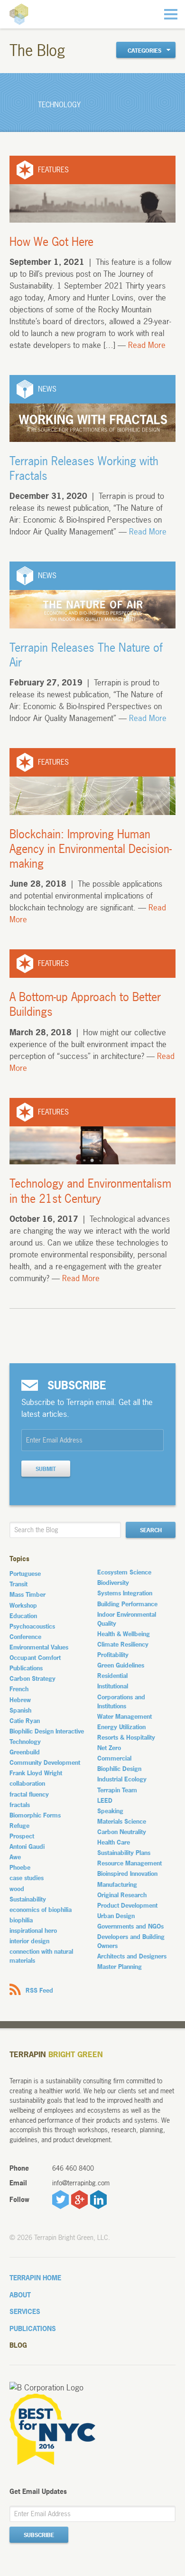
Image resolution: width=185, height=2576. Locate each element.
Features (53, 170)
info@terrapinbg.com (81, 2183)
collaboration (27, 1783)
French (19, 1689)
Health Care (114, 1842)
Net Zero (109, 1748)
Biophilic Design (119, 1769)
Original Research (122, 1895)
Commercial (114, 1758)
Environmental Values (39, 1647)
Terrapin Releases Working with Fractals (84, 468)
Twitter (60, 2200)
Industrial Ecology (122, 1779)
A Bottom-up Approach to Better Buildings (85, 1004)
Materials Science (122, 1821)
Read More (147, 345)
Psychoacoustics (32, 1626)
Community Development (45, 1762)
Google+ (79, 2200)
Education (23, 1616)
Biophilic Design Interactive (47, 1731)
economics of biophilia (41, 1910)
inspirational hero (33, 1930)
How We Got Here (51, 242)
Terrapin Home (35, 2278)
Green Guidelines (121, 1665)
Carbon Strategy (32, 1678)
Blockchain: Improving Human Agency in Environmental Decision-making (91, 849)
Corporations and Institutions (121, 1701)
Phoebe (20, 1867)
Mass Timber (28, 1594)
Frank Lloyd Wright (36, 1773)
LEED (105, 1800)
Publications (26, 1668)
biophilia (21, 1920)
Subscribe (39, 2535)
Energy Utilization (121, 1727)
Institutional (113, 1686)
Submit (46, 1469)
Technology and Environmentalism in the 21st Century (90, 1191)
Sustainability (28, 1899)
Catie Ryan (25, 1721)
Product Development (127, 1905)
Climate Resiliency (123, 1644)
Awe (15, 1857)
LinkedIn (98, 2200)
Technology (25, 1742)
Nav (171, 14)
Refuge (19, 1826)
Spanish (20, 1710)
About (20, 2295)
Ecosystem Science (124, 1572)
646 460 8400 (73, 2168)
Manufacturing (117, 1884)
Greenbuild (25, 1752)
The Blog (37, 51)
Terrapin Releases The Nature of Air (86, 655)
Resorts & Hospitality (126, 1737)
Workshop (23, 1605)
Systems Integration (125, 1593)
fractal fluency (29, 1794)
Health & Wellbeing (124, 1634)
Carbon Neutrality (122, 1832)
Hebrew (20, 1700)
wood (17, 1889)
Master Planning (120, 1967)
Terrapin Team (117, 1790)
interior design (29, 1941)
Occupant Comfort (35, 1658)
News (47, 389)
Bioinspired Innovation (127, 1873)
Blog (18, 2345)
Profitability (113, 1655)
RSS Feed (39, 1990)
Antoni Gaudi (27, 1846)
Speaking (110, 1811)
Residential (112, 1676)
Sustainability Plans (124, 1853)
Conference (25, 1637)
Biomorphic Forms (35, 1815)
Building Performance (127, 1604)
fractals (20, 1805)
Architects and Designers (132, 1956)
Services (25, 2311)
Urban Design (116, 1916)
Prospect (22, 1836)
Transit (18, 1584)
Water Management (125, 1716)
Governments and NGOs (130, 1926)
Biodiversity (113, 1583)
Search (151, 1530)
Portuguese (25, 1574)
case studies (27, 1878)
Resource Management (129, 1863)
